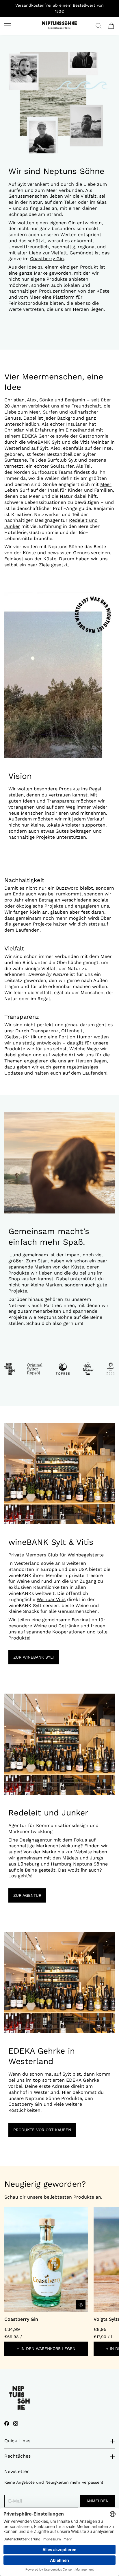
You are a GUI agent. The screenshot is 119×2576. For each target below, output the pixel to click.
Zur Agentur (27, 1895)
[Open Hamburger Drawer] (8, 26)
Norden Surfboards (35, 472)
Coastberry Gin (47, 259)
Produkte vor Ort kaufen (42, 2130)
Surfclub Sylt (62, 460)
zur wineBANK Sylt (34, 1657)
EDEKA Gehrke (38, 436)
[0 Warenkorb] (111, 26)
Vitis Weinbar (95, 442)
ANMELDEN (97, 2501)
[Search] (98, 26)
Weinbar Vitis (51, 1599)
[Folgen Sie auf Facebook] (7, 2423)
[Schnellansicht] (81, 2305)
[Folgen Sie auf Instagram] (16, 2423)
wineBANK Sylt (44, 442)
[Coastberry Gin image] (46, 2260)
